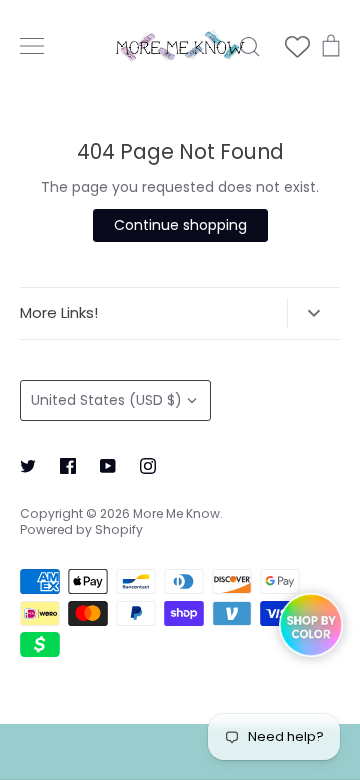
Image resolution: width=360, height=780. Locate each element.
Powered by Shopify (81, 529)
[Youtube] (108, 466)
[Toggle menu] (32, 46)
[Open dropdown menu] (313, 313)
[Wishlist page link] (297, 46)
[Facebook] (68, 466)
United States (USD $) (106, 400)
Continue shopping (180, 225)
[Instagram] (148, 466)
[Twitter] (28, 466)
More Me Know (176, 513)
